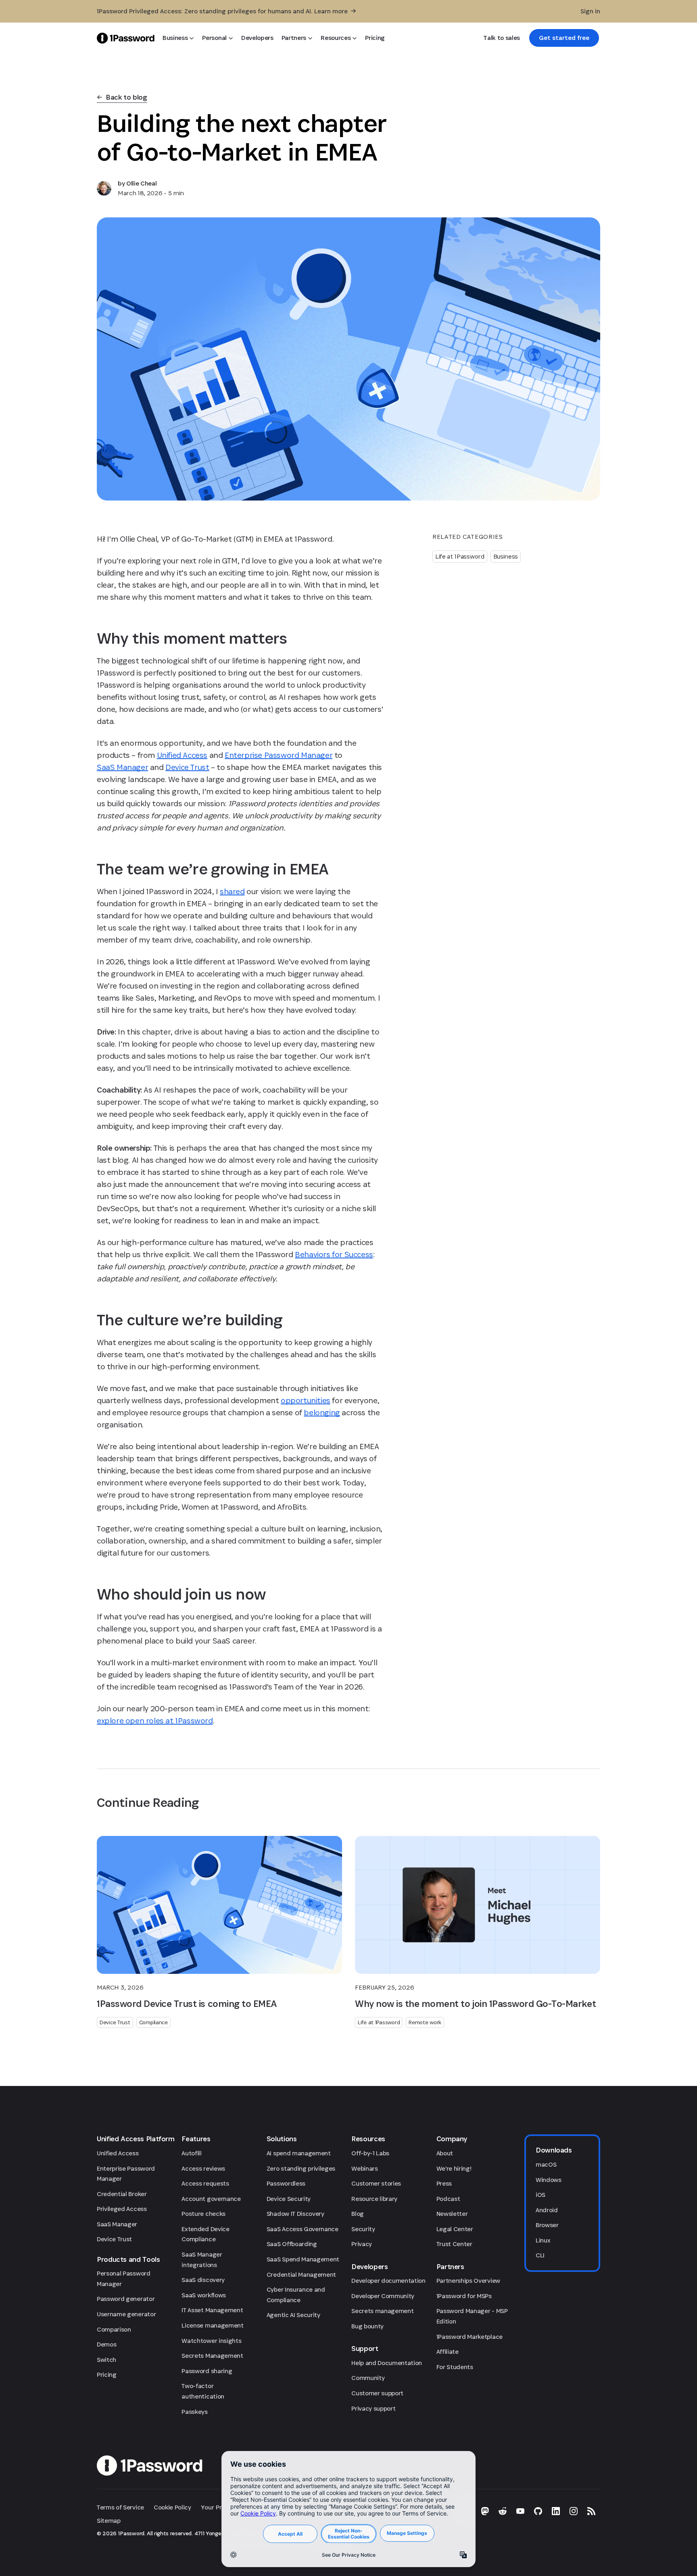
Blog (358, 2214)
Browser (547, 2225)
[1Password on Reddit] (503, 2511)
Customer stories (376, 2183)
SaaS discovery (203, 2280)
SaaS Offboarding (292, 2244)
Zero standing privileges (301, 2168)
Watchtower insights (211, 2341)
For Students (455, 2367)
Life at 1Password (460, 556)
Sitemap (109, 2521)
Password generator (126, 2299)
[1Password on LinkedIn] (556, 2511)
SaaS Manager (117, 2224)
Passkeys (194, 2412)
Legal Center (455, 2229)
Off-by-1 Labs (370, 2153)
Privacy (362, 2244)
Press (444, 2183)
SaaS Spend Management (303, 2259)
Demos (106, 2344)
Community (368, 2378)
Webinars (364, 2168)
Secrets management (382, 2311)
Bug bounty (367, 2326)
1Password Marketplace (470, 2337)
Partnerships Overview (468, 2281)
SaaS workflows (204, 2295)
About (445, 2153)
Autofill (191, 2153)
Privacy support (373, 2408)
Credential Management (301, 2275)
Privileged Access (122, 2209)
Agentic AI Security (293, 2315)
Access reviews (203, 2168)
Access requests (205, 2183)
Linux (543, 2240)
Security (363, 2229)
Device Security (289, 2199)
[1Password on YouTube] (520, 2511)
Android (547, 2210)
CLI (540, 2255)
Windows (549, 2180)
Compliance (153, 2022)
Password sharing (207, 2371)
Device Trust (115, 2022)
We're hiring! (454, 2168)
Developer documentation (388, 2281)
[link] (564, 38)
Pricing (107, 2375)
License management (212, 2325)
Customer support (377, 2393)
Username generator (126, 2314)
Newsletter (452, 2214)
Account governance (211, 2199)
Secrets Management (212, 2356)
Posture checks (203, 2214)
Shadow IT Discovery (295, 2214)
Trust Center (454, 2244)
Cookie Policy (172, 2507)
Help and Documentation (387, 2363)
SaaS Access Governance (303, 2229)
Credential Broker (122, 2194)
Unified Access (118, 2153)
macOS (546, 2164)
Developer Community (383, 2296)
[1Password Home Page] (126, 38)
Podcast (448, 2199)
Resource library (374, 2199)
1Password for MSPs (464, 2296)
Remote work (425, 2022)
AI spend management (299, 2153)
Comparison (114, 2329)
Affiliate (448, 2352)
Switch (106, 2360)
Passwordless (286, 2183)
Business (506, 556)
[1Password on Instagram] (574, 2511)
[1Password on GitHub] (538, 2511)
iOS (540, 2195)
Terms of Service (120, 2507)
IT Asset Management (212, 2310)
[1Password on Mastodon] (485, 2511)
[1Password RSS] (591, 2511)
